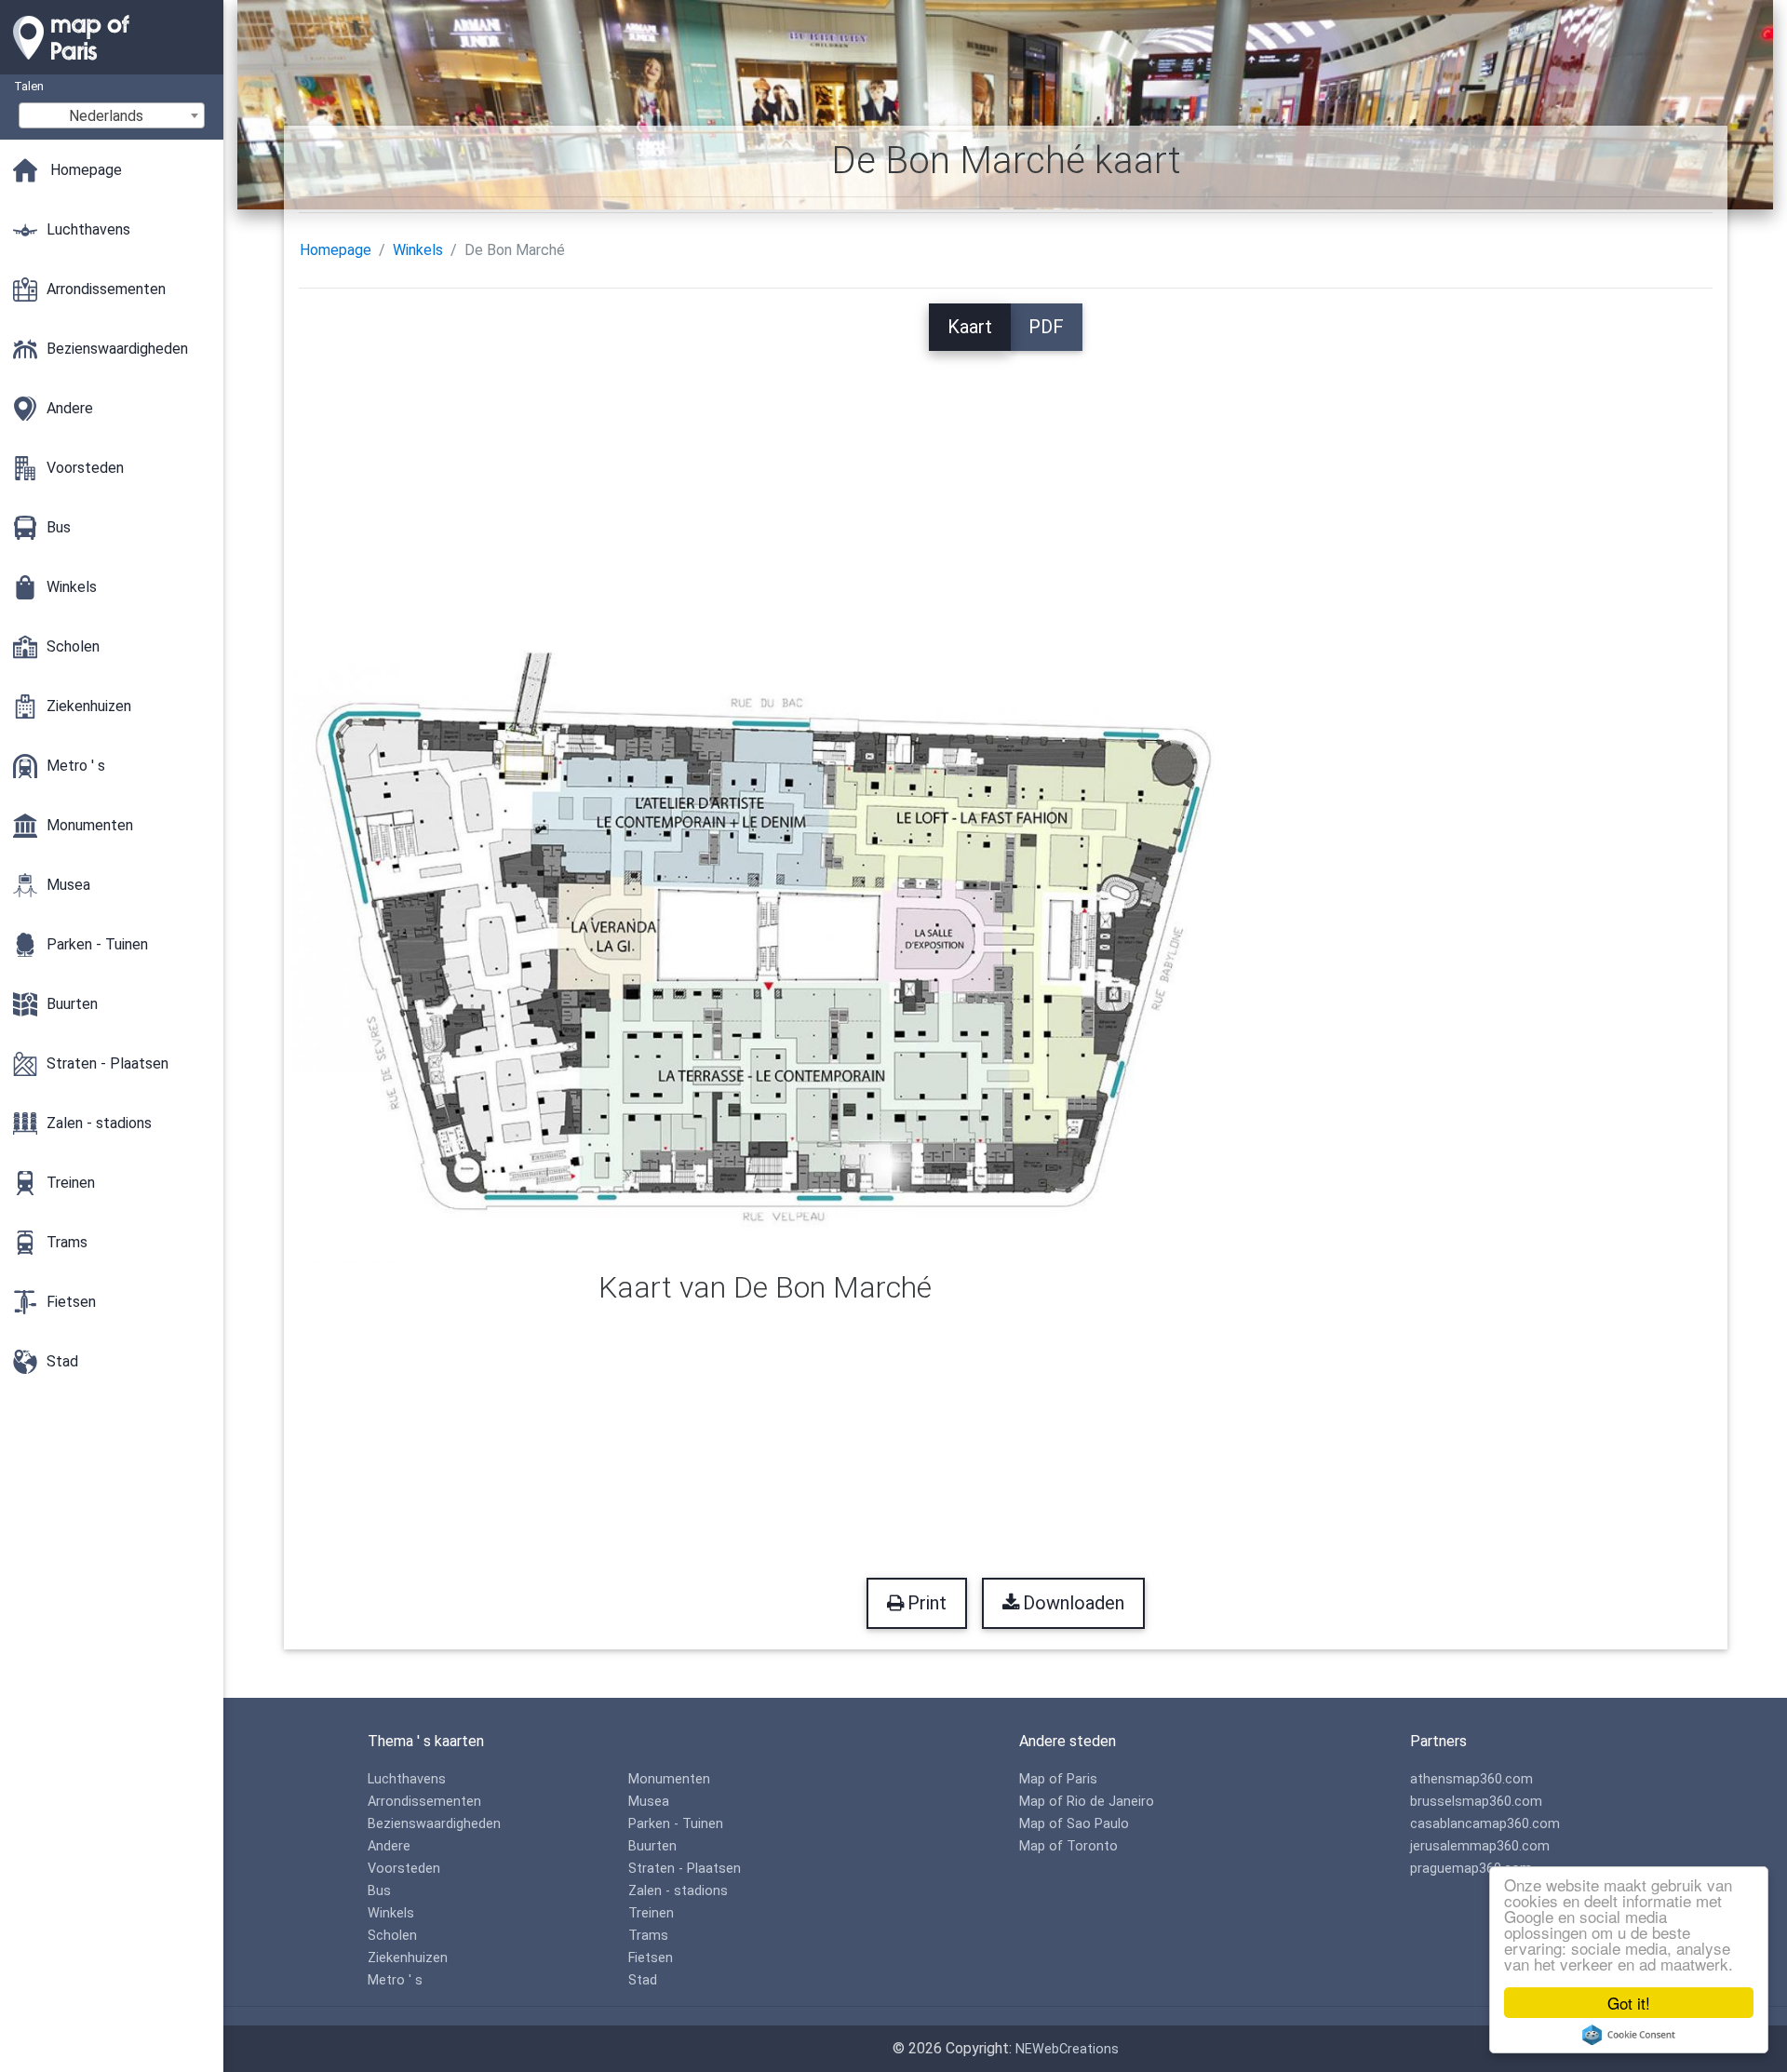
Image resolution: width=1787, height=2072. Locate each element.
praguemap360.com (1471, 1869)
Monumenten (669, 1779)
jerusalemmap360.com (1480, 1846)
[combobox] (112, 115)
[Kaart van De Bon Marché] (766, 950)
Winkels (418, 250)
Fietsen (651, 1958)
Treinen (651, 1913)
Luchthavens (407, 1779)
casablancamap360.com (1485, 1824)
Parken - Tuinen (676, 1824)
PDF (1046, 327)
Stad (643, 1980)
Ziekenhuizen (408, 1958)
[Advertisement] (1005, 481)
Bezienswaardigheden (434, 1824)
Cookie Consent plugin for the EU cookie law (1629, 2035)
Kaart (970, 327)
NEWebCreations (1067, 2049)
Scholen (392, 1936)
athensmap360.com (1471, 1779)
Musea (649, 1802)
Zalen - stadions (678, 1891)
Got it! (1629, 2003)
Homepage (336, 250)
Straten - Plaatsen (685, 1869)
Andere (389, 1846)
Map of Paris (1058, 1779)
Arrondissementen (424, 1802)
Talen (29, 86)
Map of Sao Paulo (1074, 1824)
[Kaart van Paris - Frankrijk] (112, 65)
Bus (379, 1891)
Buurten (652, 1846)
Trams (648, 1936)
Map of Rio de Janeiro (1087, 1802)
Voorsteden (404, 1869)
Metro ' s (395, 1980)
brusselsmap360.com (1476, 1802)
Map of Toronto (1068, 1846)
